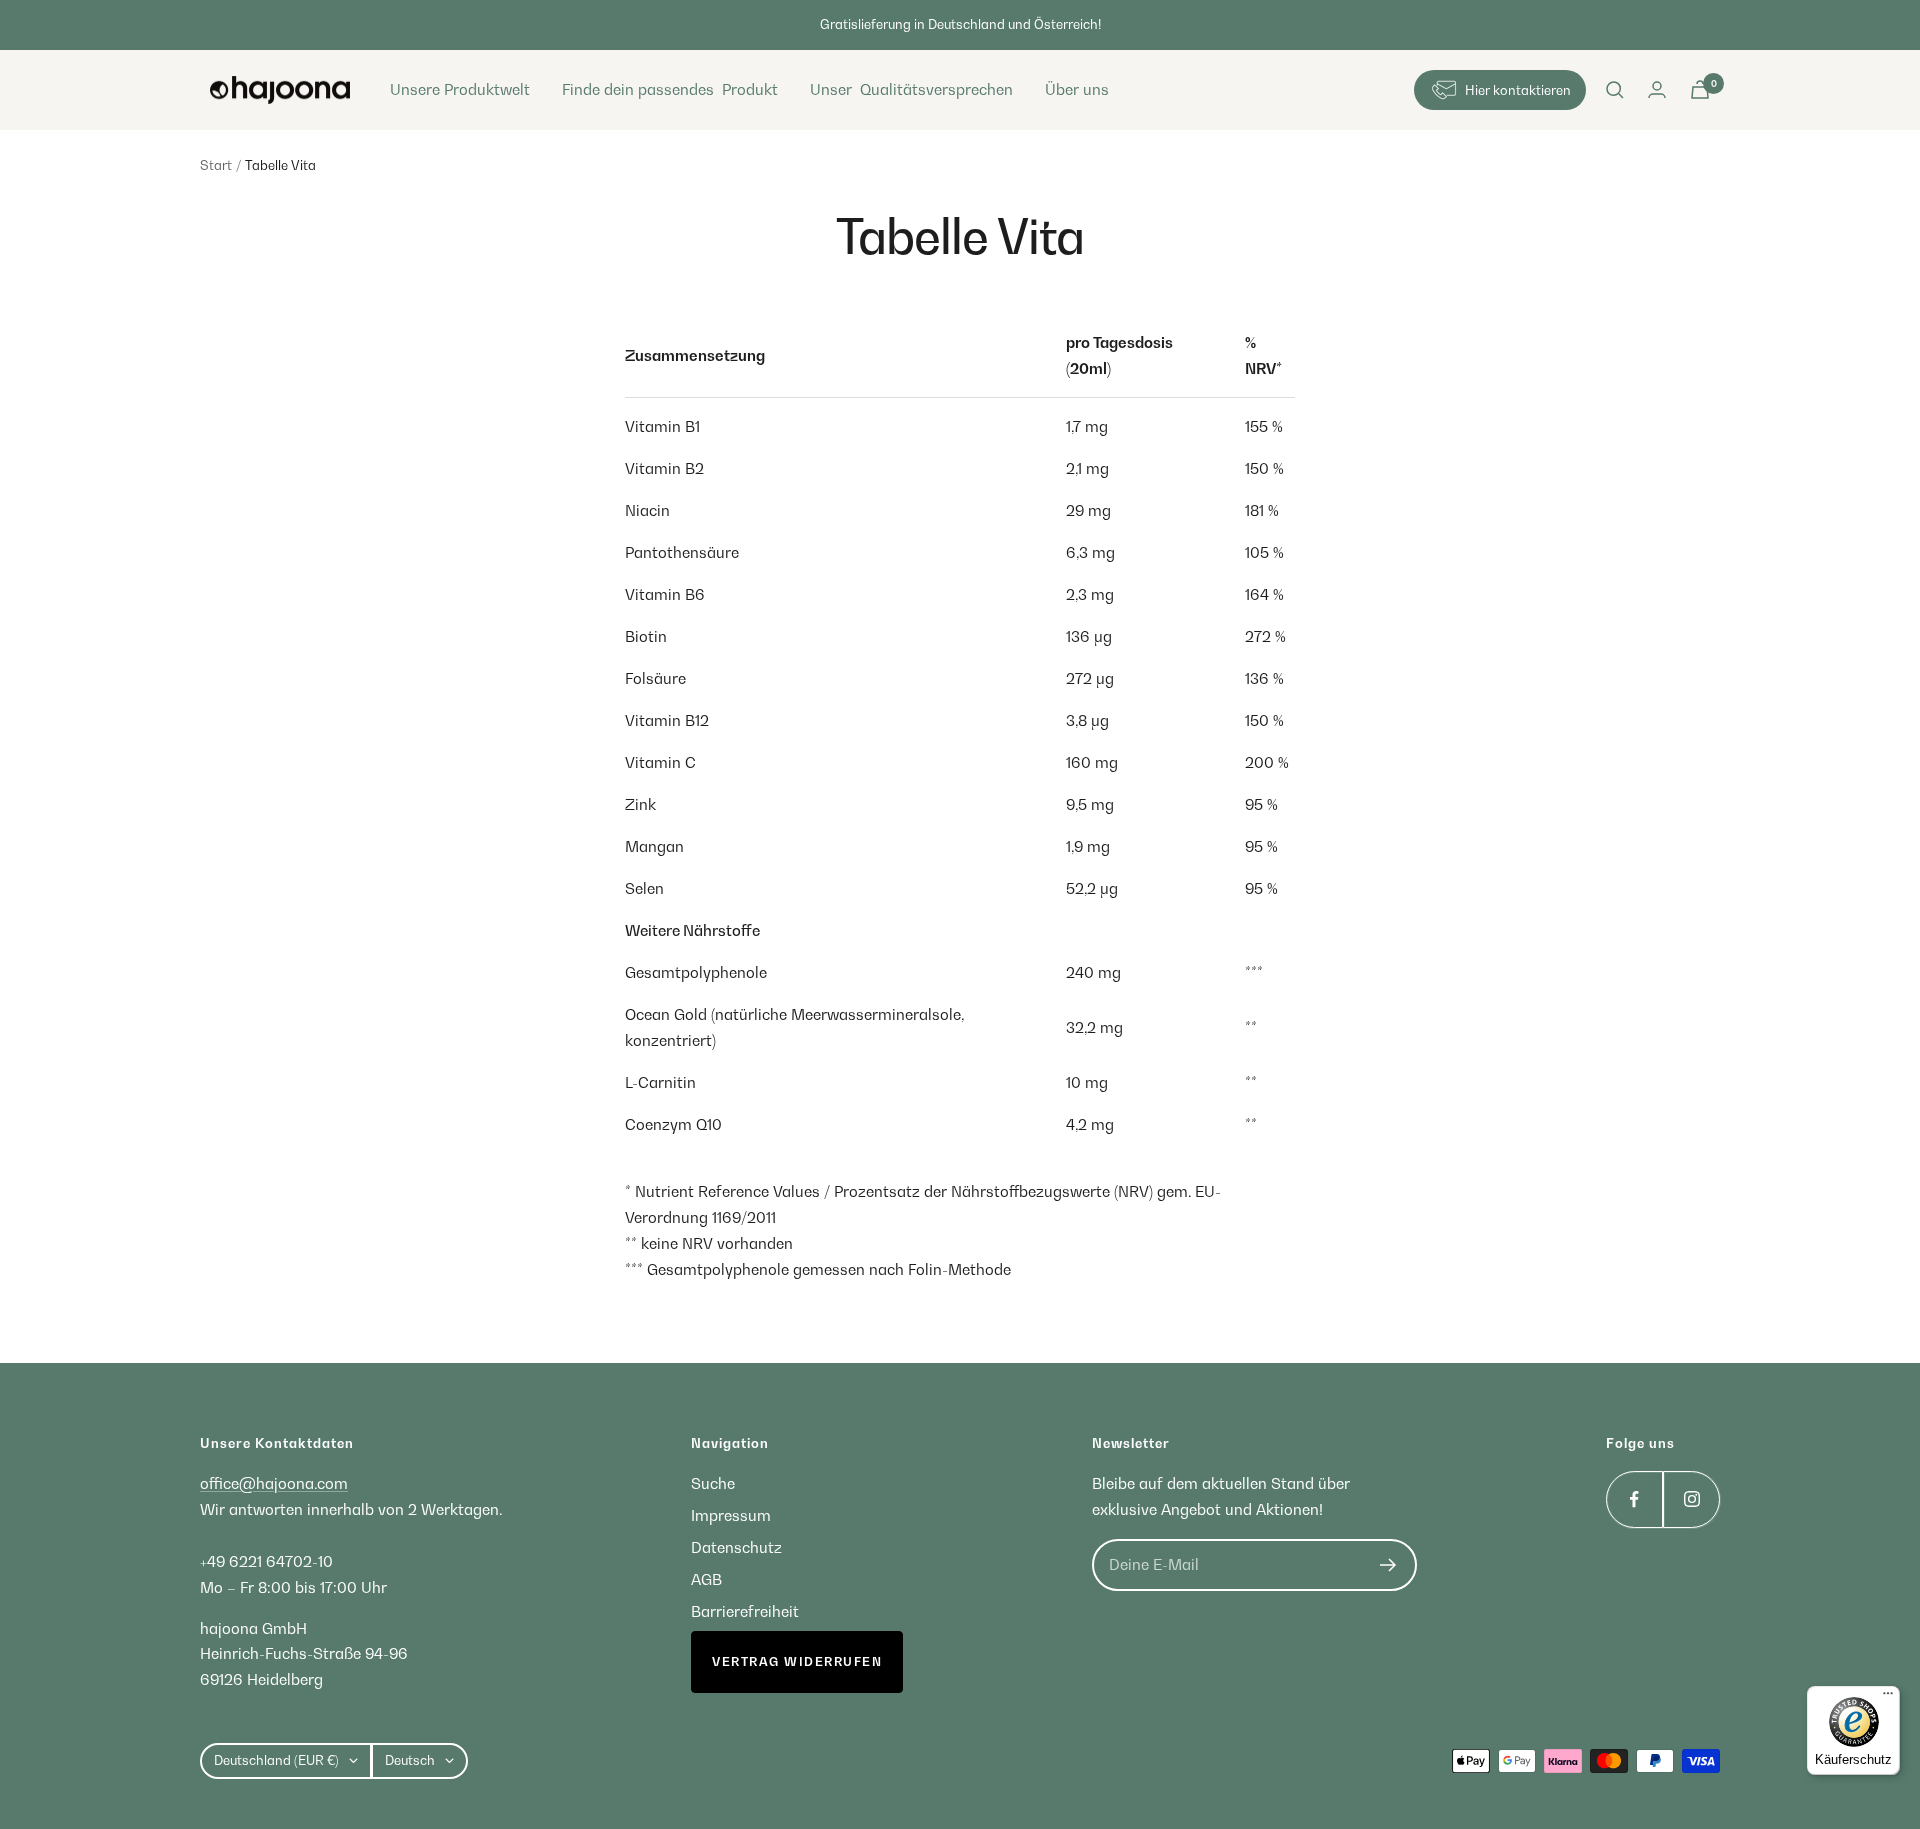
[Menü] (1888, 1698)
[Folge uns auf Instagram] (1691, 1499)
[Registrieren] (1388, 1565)
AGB (706, 1579)
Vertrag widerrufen (797, 1661)
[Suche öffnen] (1615, 90)
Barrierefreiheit (745, 1611)
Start (216, 165)
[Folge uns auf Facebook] (1634, 1499)
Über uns (1077, 89)
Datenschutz (736, 1547)
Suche (713, 1483)
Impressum (731, 1515)
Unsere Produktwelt (460, 89)
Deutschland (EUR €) (276, 1760)
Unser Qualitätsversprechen (911, 89)
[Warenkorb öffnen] (1700, 89)
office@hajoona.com (274, 1483)
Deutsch (410, 1760)
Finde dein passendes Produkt (670, 89)
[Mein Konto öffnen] (1657, 89)
